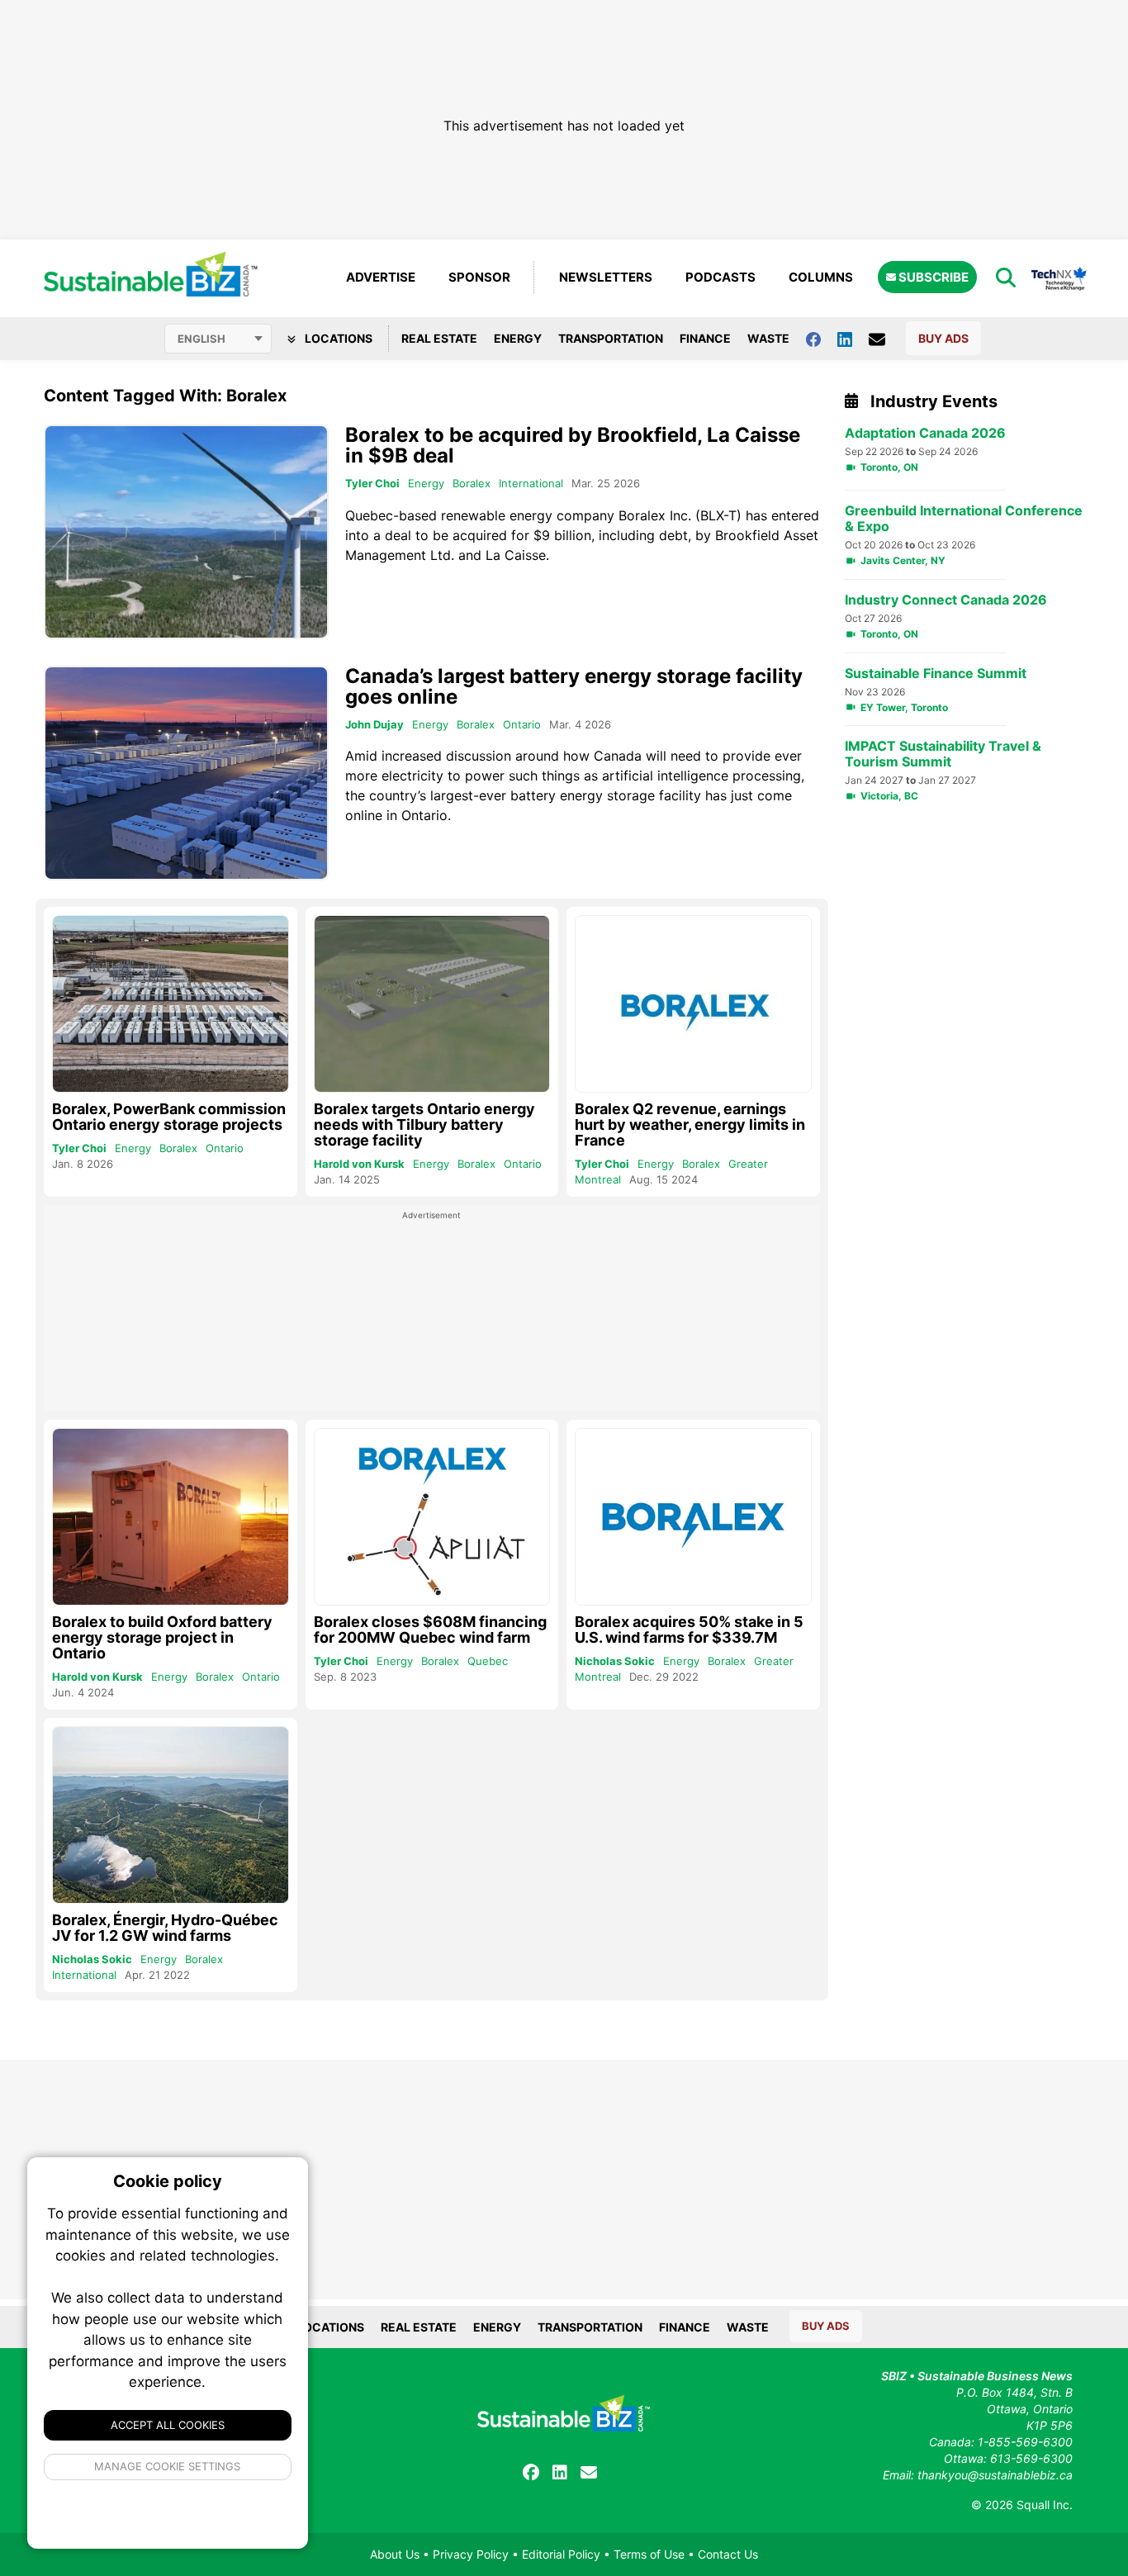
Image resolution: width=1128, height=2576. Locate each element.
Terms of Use (649, 2554)
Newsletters (606, 277)
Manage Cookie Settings (168, 2466)
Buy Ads (943, 338)
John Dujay (374, 724)
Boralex (472, 483)
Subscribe (932, 277)
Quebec (488, 1661)
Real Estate (439, 338)
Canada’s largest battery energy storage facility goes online (574, 686)
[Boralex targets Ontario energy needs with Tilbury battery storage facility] (432, 1004)
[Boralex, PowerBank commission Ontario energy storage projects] (171, 1004)
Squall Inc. (1045, 2505)
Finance (705, 338)
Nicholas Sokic (615, 1661)
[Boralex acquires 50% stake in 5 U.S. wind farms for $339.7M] (693, 1517)
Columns (821, 277)
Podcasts (720, 277)
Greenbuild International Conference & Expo (964, 519)
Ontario (522, 724)
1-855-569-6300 (1025, 2442)
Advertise (381, 277)
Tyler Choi (372, 483)
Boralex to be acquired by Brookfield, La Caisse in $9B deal (573, 445)
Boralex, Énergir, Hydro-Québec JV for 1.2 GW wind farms (165, 1928)
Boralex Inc (653, 515)
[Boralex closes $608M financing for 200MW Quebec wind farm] (432, 1517)
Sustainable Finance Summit (936, 674)
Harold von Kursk (359, 1164)
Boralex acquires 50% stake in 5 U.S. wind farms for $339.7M (689, 1630)
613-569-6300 (1031, 2458)
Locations (337, 338)
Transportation (611, 338)
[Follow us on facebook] (822, 338)
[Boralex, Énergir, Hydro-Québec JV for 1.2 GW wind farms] (171, 1815)
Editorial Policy (561, 2554)
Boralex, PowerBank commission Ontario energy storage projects (169, 1117)
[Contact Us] (885, 339)
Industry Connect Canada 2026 (946, 600)
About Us (395, 2554)
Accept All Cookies (168, 2425)
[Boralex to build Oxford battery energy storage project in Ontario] (171, 1517)
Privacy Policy (471, 2554)
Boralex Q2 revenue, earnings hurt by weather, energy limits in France (690, 1124)
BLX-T (718, 515)
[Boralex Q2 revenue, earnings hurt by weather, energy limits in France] (693, 1004)
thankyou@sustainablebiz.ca (995, 2475)
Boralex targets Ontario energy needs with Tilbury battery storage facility (424, 1124)
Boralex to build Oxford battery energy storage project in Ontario (162, 1637)
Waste (768, 338)
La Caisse (516, 555)
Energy (518, 338)
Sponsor (479, 277)
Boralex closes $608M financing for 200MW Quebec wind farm (430, 1630)
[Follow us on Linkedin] (853, 338)
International (531, 483)
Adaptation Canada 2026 (925, 433)
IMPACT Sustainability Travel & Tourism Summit (943, 754)
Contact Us (728, 2554)
